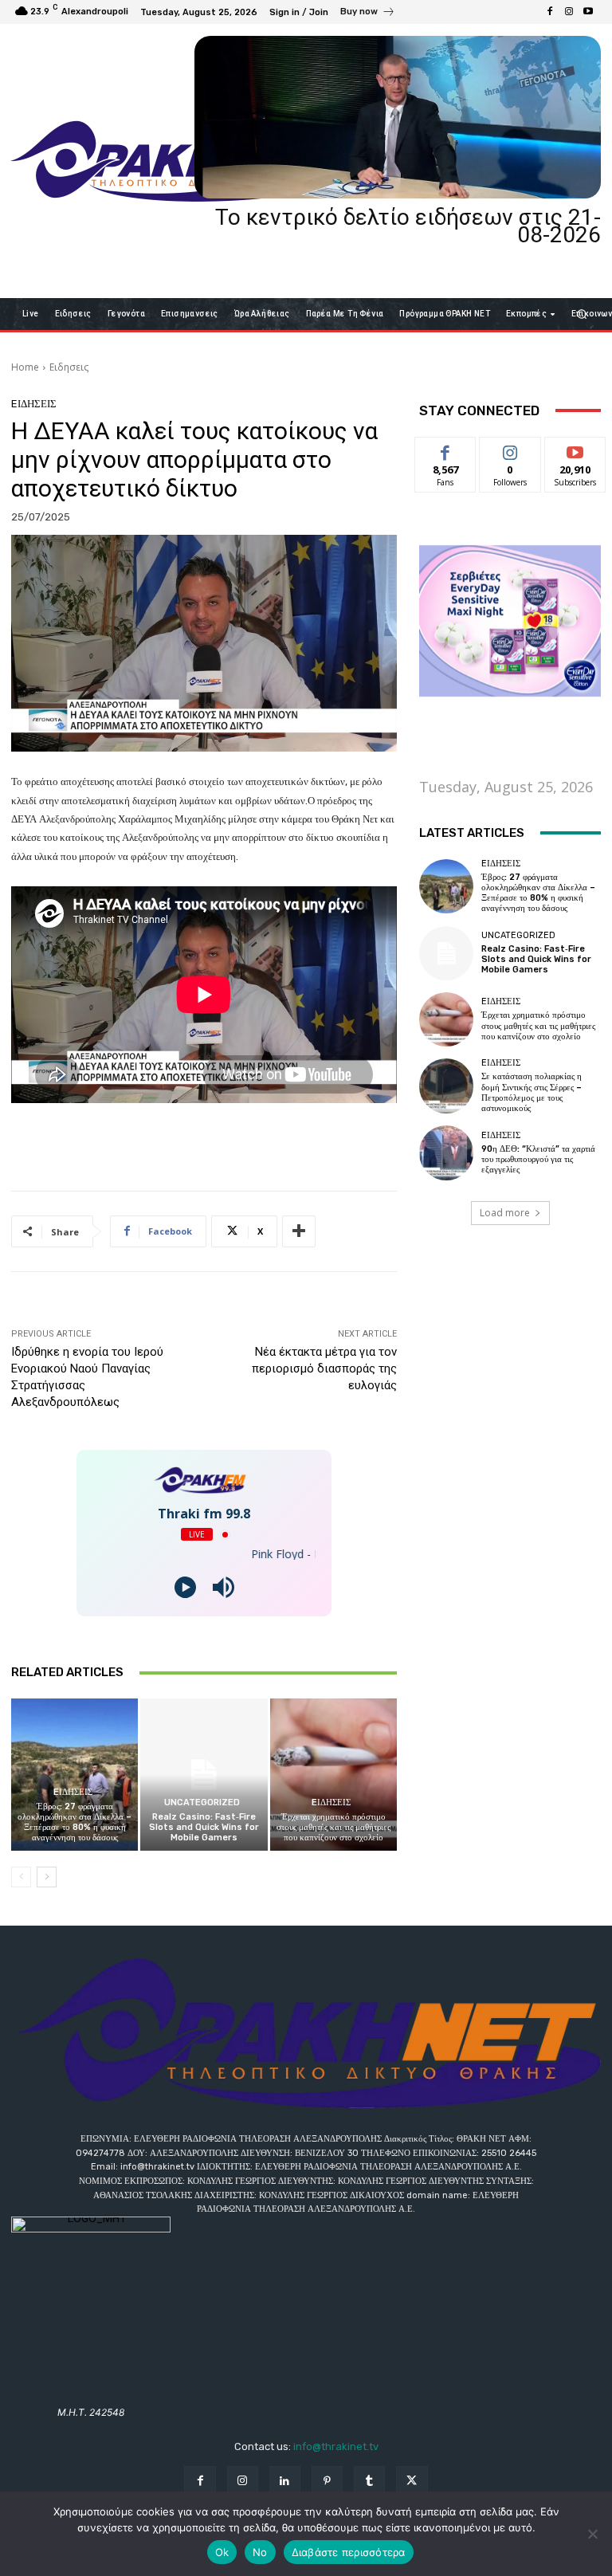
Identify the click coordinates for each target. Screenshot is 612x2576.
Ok (222, 2552)
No (260, 2552)
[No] (592, 2534)
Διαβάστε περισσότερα (349, 2552)
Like (446, 449)
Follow (510, 449)
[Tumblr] (369, 2482)
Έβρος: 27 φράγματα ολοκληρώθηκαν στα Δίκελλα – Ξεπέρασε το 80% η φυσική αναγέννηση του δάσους (75, 1822)
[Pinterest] (327, 2482)
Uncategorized (202, 1802)
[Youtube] (588, 12)
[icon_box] (368, 14)
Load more (505, 1213)
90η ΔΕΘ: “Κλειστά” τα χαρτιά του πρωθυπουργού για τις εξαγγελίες (538, 1159)
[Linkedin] (285, 2482)
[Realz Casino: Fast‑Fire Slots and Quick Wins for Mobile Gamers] (204, 1775)
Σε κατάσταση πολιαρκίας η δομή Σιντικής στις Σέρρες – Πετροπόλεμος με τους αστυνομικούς (532, 1092)
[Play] (185, 1587)
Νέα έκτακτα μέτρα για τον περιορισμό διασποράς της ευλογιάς (324, 1368)
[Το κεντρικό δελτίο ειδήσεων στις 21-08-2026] (398, 117)
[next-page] (47, 1877)
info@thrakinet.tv (336, 2446)
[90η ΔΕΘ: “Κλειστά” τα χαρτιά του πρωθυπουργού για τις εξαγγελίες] (446, 1153)
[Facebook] (550, 12)
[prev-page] (21, 1877)
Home (25, 367)
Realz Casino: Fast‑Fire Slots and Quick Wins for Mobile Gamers (204, 1827)
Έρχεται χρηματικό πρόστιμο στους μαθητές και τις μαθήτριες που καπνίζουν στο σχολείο (333, 1827)
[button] (582, 314)
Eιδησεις (69, 367)
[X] (412, 2482)
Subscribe (575, 449)
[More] (299, 1231)
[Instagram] (569, 12)
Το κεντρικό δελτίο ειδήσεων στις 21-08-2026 (408, 226)
